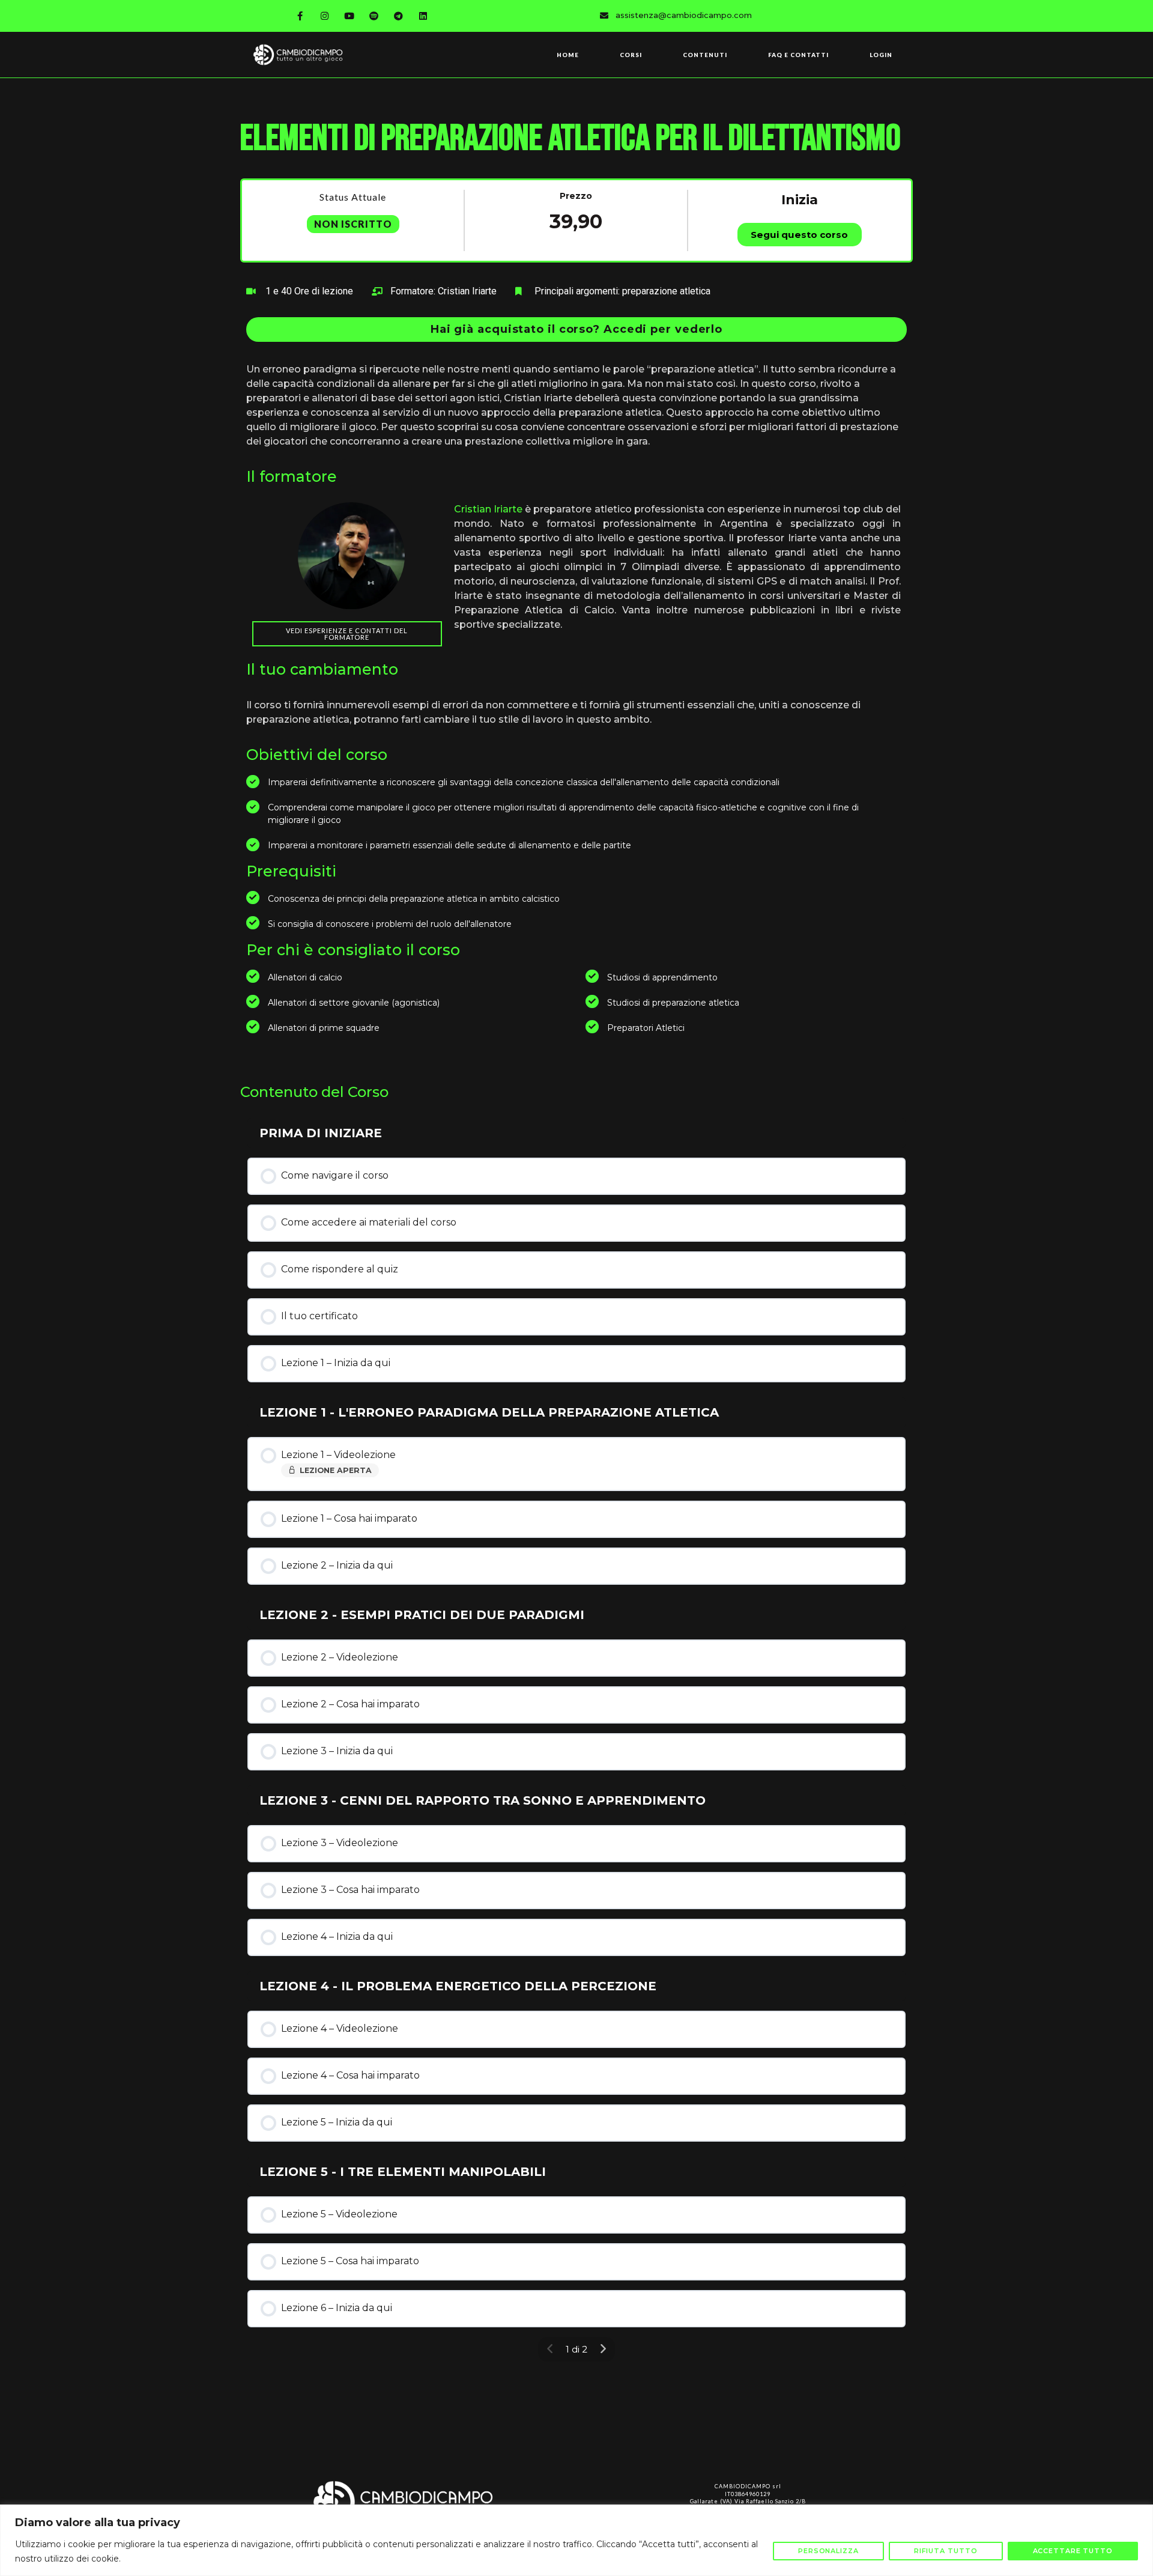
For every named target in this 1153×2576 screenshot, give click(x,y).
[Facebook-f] (300, 16)
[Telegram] (399, 16)
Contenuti (705, 55)
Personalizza (828, 2551)
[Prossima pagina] (603, 2349)
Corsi (631, 55)
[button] (576, 330)
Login (881, 55)
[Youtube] (350, 16)
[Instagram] (325, 16)
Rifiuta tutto (946, 2551)
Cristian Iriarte (488, 509)
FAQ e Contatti (798, 55)
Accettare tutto (1073, 2551)
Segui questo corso (799, 235)
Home (568, 55)
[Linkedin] (423, 16)
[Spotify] (374, 16)
